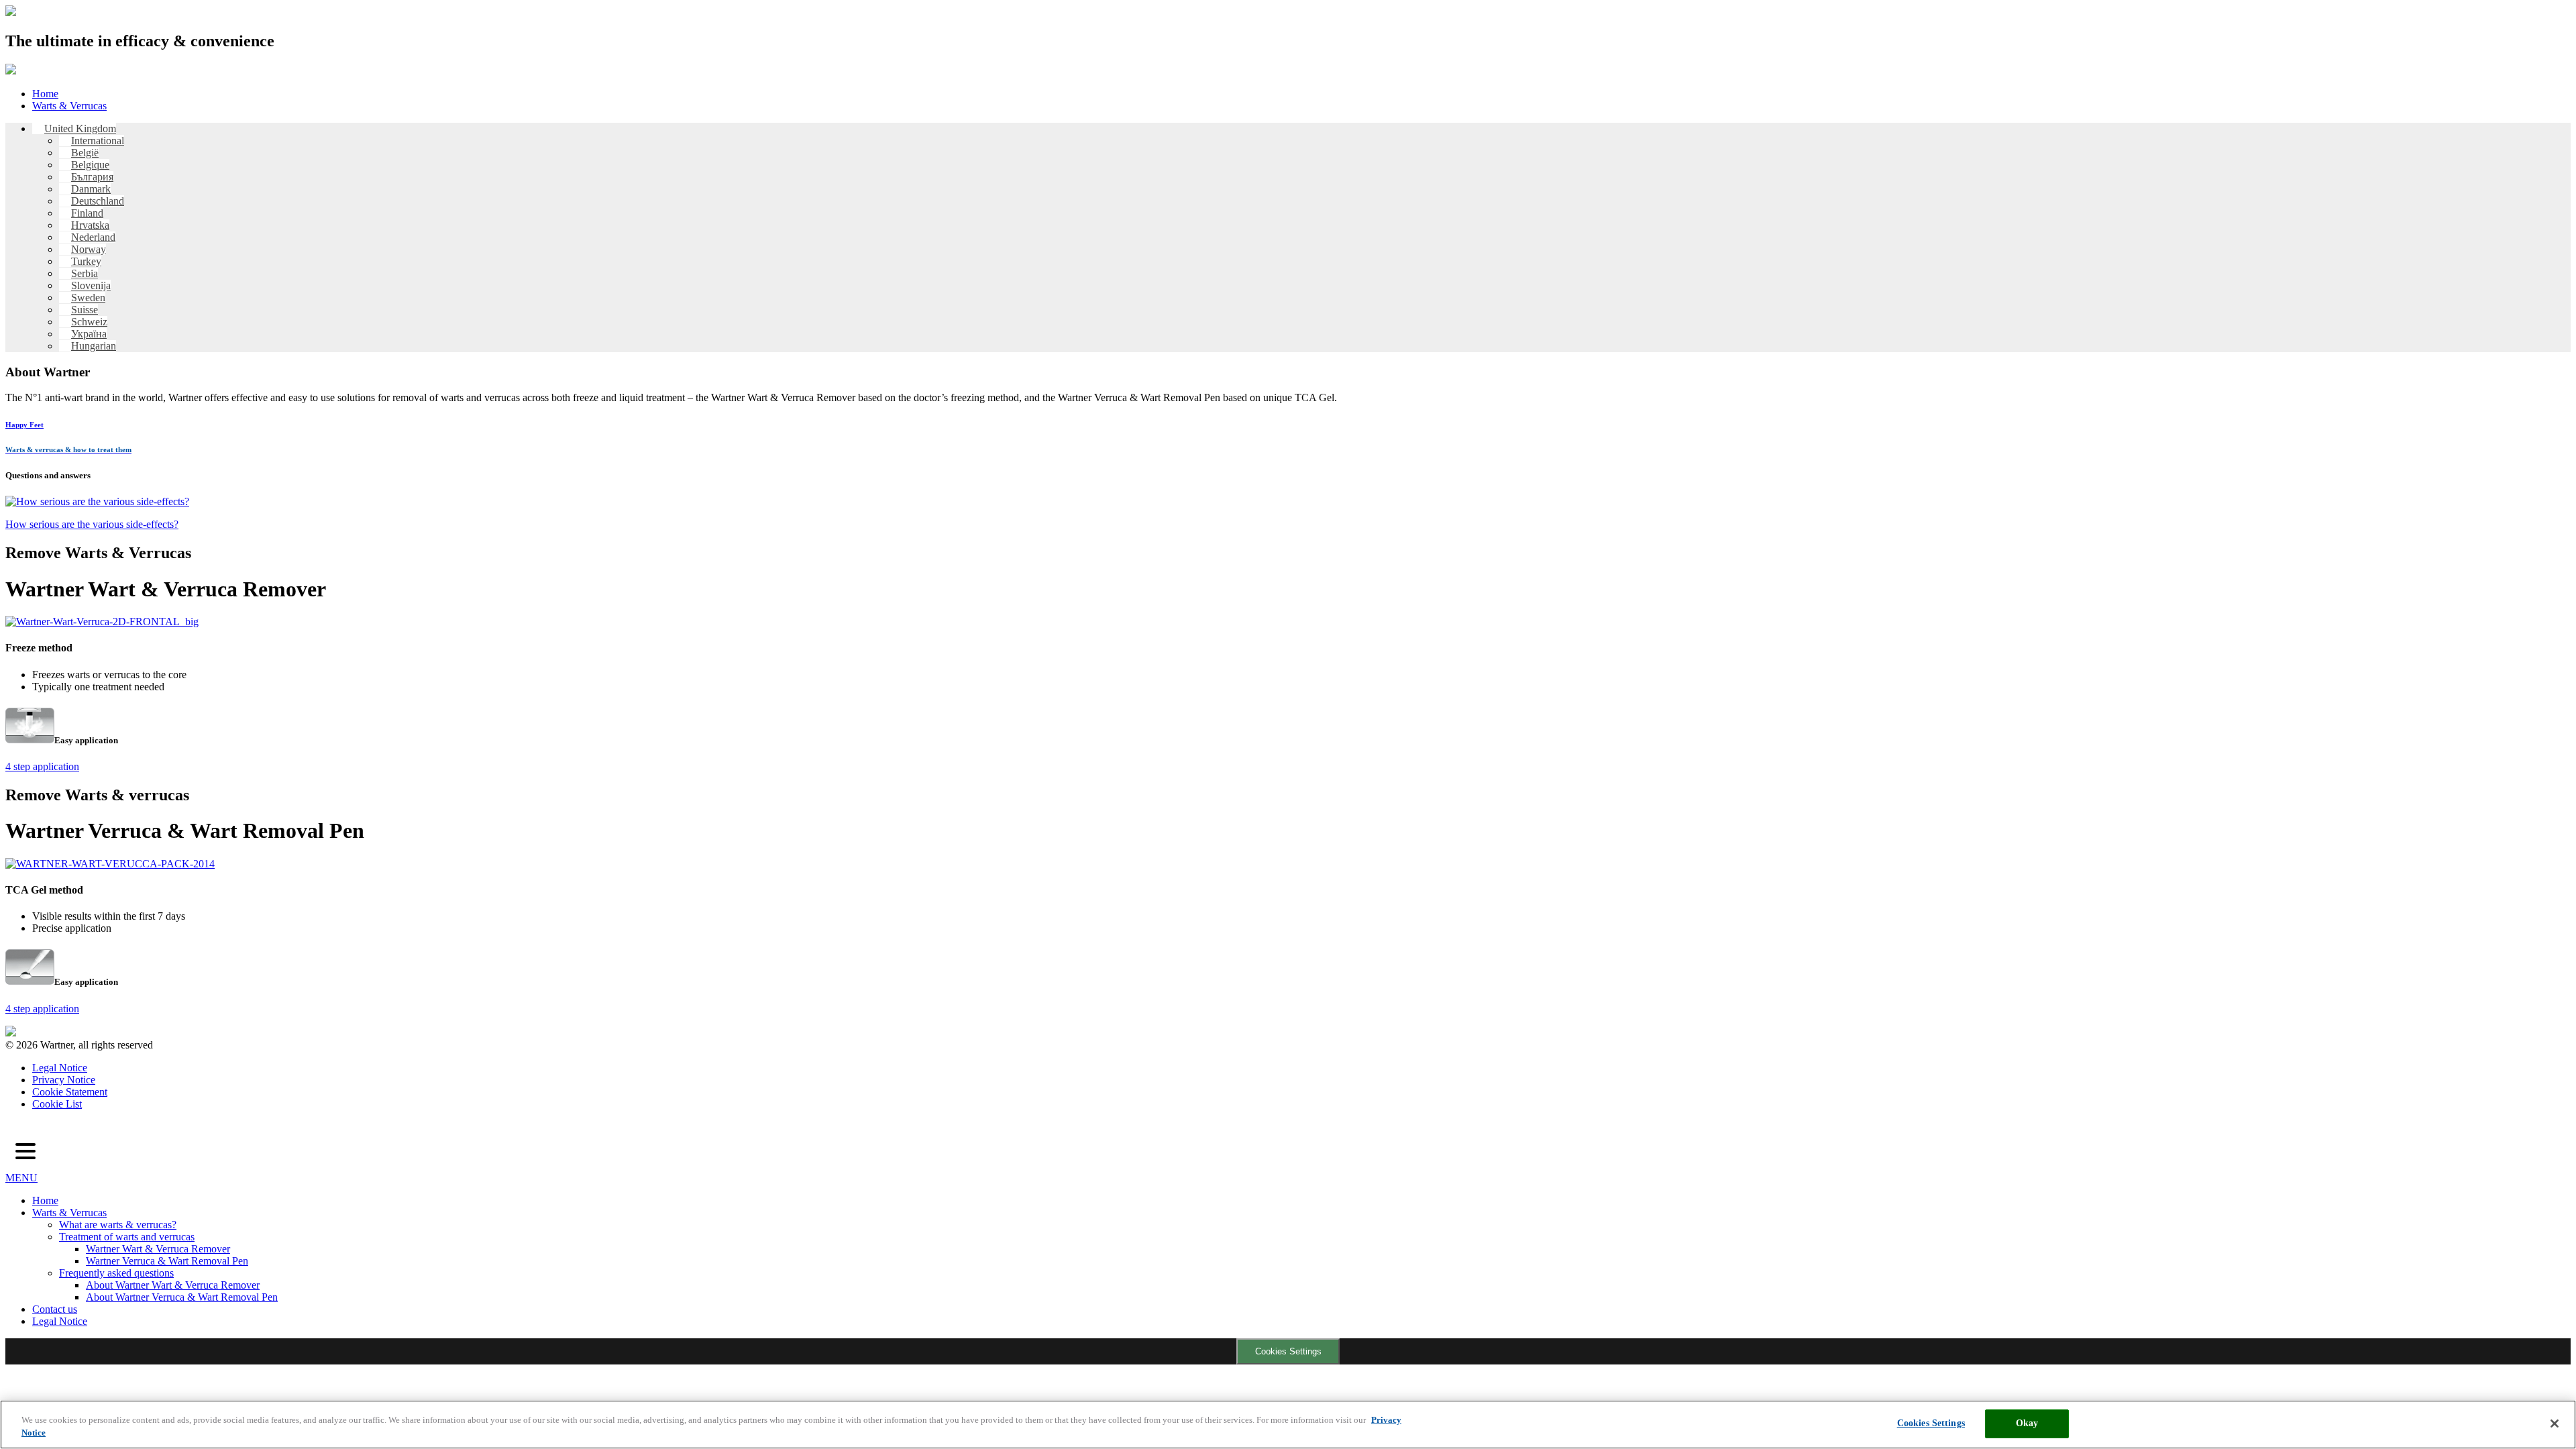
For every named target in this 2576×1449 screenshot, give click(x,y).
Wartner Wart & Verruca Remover (158, 1249)
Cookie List (57, 1104)
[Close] (2555, 1424)
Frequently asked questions (116, 1273)
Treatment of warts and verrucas (127, 1237)
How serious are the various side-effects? (92, 524)
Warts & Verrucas (69, 106)
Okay (2027, 1423)
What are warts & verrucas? (118, 1225)
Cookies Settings (1288, 1351)
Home (45, 94)
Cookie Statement (70, 1092)
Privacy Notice (64, 1080)
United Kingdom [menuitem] (80, 128)
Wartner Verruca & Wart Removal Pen (167, 1261)
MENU (21, 1178)
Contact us (55, 1309)
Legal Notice (60, 1068)
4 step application (42, 766)
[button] (25, 1152)
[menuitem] (74, 128)
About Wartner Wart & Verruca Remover (173, 1285)
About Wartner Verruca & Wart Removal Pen (182, 1297)
